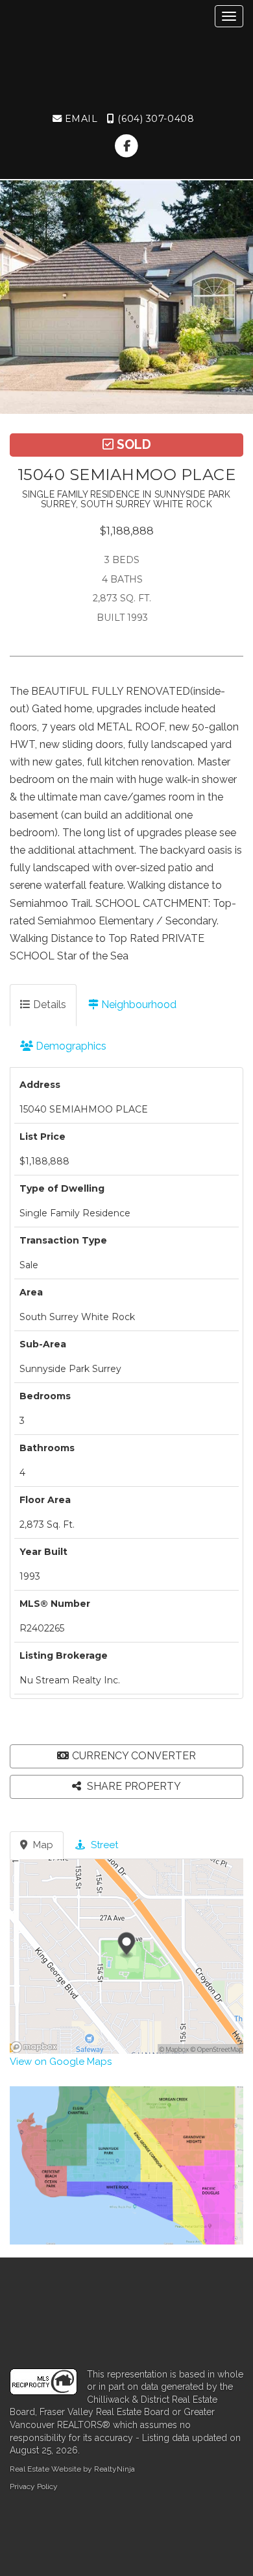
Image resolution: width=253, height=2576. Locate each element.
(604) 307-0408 (154, 119)
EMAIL (79, 119)
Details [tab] (48, 1005)
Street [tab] (103, 1845)
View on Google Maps (61, 2062)
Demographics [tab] (70, 1046)
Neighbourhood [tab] (138, 1005)
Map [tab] (42, 1845)
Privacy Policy (34, 2486)
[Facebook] (126, 146)
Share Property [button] (133, 1786)
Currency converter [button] (134, 1756)
